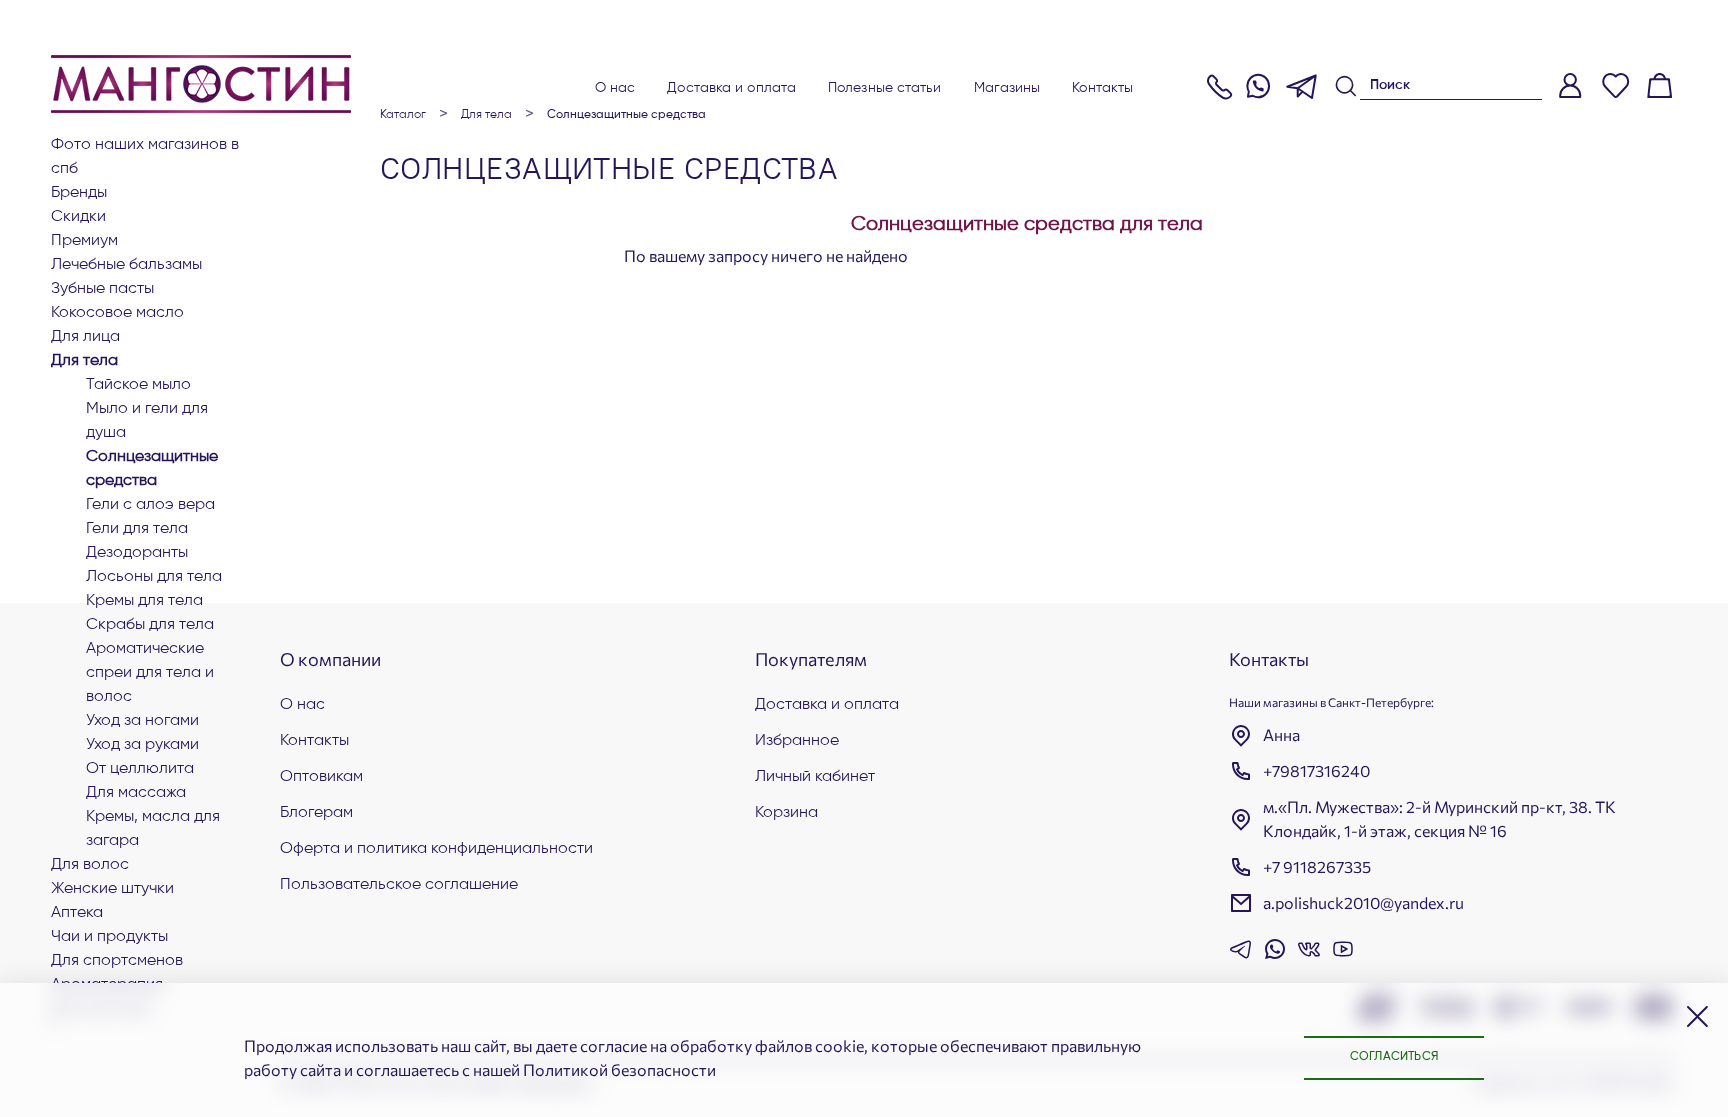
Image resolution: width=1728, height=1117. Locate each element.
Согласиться (1394, 1057)
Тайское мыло (138, 385)
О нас (615, 88)
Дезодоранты (137, 553)
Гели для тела (137, 529)
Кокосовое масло (117, 313)
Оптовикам (321, 777)
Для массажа (136, 793)
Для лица (85, 337)
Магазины (1007, 88)
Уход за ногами (142, 721)
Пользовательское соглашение (399, 885)
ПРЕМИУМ (84, 241)
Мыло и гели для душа (147, 421)
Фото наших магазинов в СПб (145, 157)
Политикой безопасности (619, 1069)
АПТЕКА (77, 913)
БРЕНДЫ (79, 193)
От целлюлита (140, 769)
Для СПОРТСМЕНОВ (117, 961)
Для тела (84, 361)
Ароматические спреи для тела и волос (150, 673)
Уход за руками (142, 745)
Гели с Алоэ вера (150, 505)
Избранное (797, 741)
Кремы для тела (144, 601)
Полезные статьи (885, 88)
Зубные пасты (102, 289)
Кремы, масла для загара (153, 829)
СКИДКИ (78, 217)
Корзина (786, 813)
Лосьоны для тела (154, 577)
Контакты (1102, 88)
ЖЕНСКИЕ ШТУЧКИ (112, 889)
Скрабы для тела (150, 625)
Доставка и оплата (731, 88)
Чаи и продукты (109, 937)
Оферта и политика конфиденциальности (436, 849)
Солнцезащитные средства (152, 469)
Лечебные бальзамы (126, 265)
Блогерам (316, 813)
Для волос (90, 865)
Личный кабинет (815, 777)
